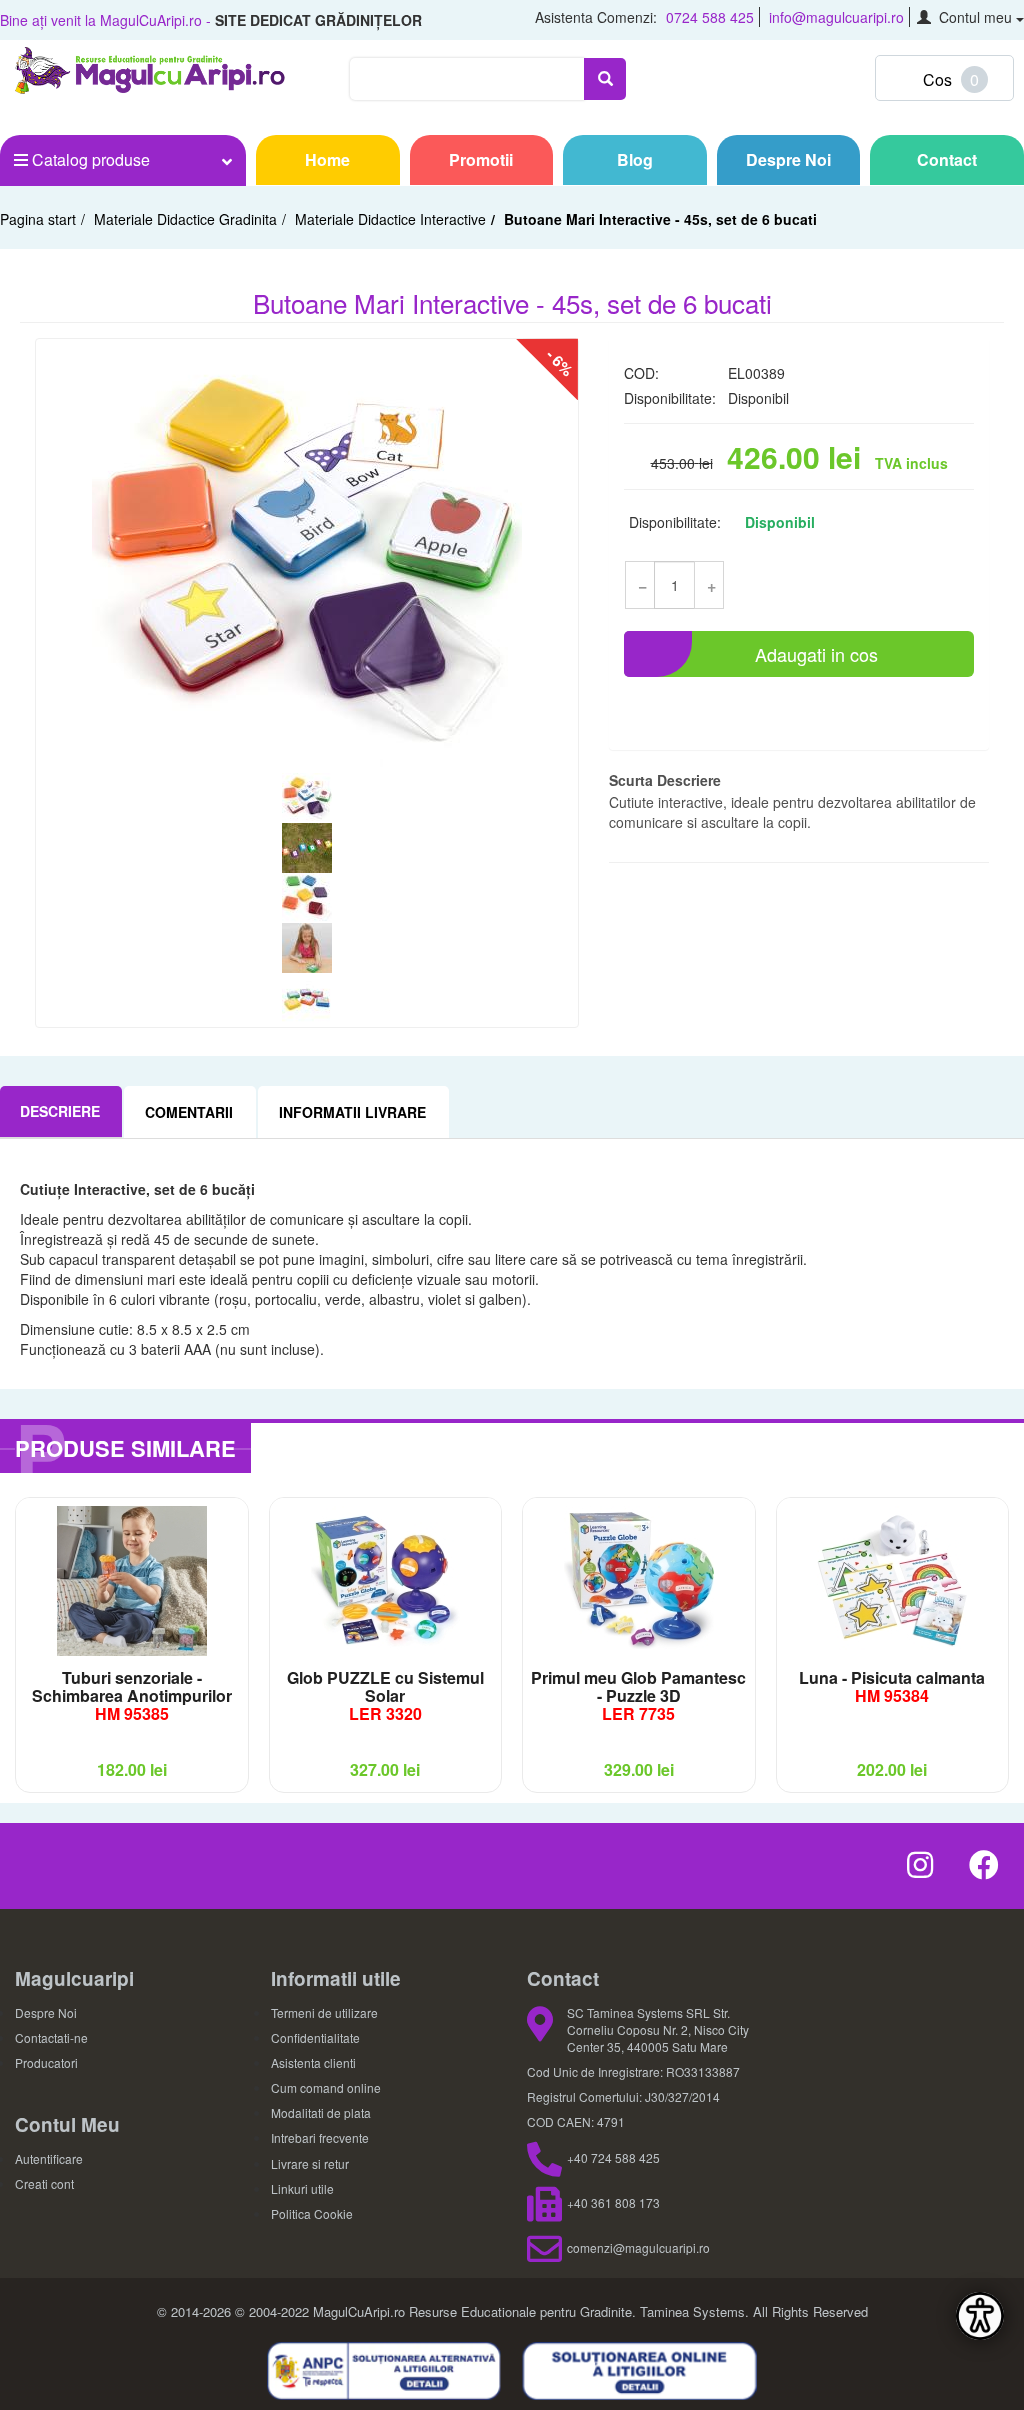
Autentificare (49, 2158)
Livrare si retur (310, 2163)
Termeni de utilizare (324, 2012)
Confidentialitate (315, 2037)
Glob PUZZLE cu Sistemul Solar (385, 1695)
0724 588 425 (710, 17)
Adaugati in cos (816, 654)
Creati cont (44, 2183)
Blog (635, 159)
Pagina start (38, 219)
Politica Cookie (312, 2213)
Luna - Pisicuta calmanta (892, 1686)
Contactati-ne (51, 2037)
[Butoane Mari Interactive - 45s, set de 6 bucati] (307, 558)
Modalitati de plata (321, 2112)
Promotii (481, 159)
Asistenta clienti (313, 2062)
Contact (947, 159)
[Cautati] (605, 79)
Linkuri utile (302, 2188)
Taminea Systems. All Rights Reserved (754, 2311)
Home (327, 159)
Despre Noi (788, 159)
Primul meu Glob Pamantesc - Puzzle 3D (638, 1695)
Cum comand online (326, 2087)
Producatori (46, 2062)
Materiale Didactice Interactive (390, 219)
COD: (641, 373)
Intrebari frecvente (320, 2137)
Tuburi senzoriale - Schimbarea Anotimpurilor (132, 1695)
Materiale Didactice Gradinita (185, 219)
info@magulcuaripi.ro (836, 17)
